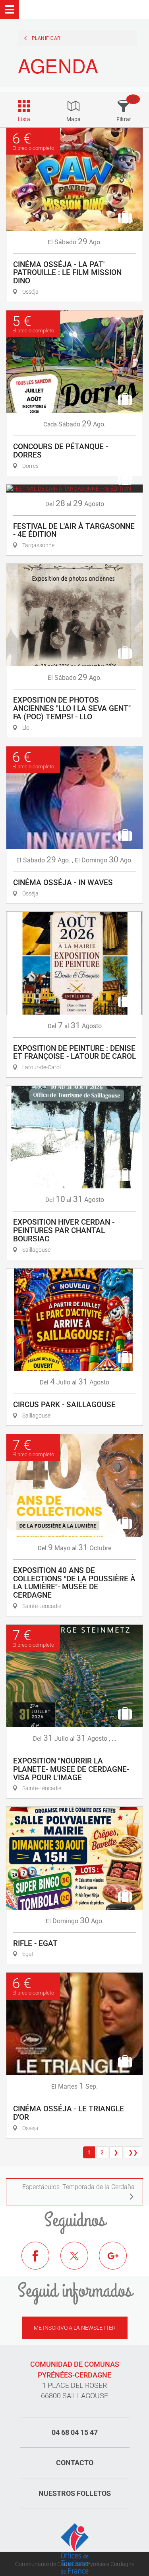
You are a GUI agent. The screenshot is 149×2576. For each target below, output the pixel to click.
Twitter (80, 2262)
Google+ (119, 2262)
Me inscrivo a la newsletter (75, 2328)
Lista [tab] (24, 119)
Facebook (41, 2262)
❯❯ (133, 2152)
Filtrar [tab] (124, 119)
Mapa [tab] (74, 119)
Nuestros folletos (75, 2493)
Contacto (75, 2463)
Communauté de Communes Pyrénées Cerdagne (75, 2564)
